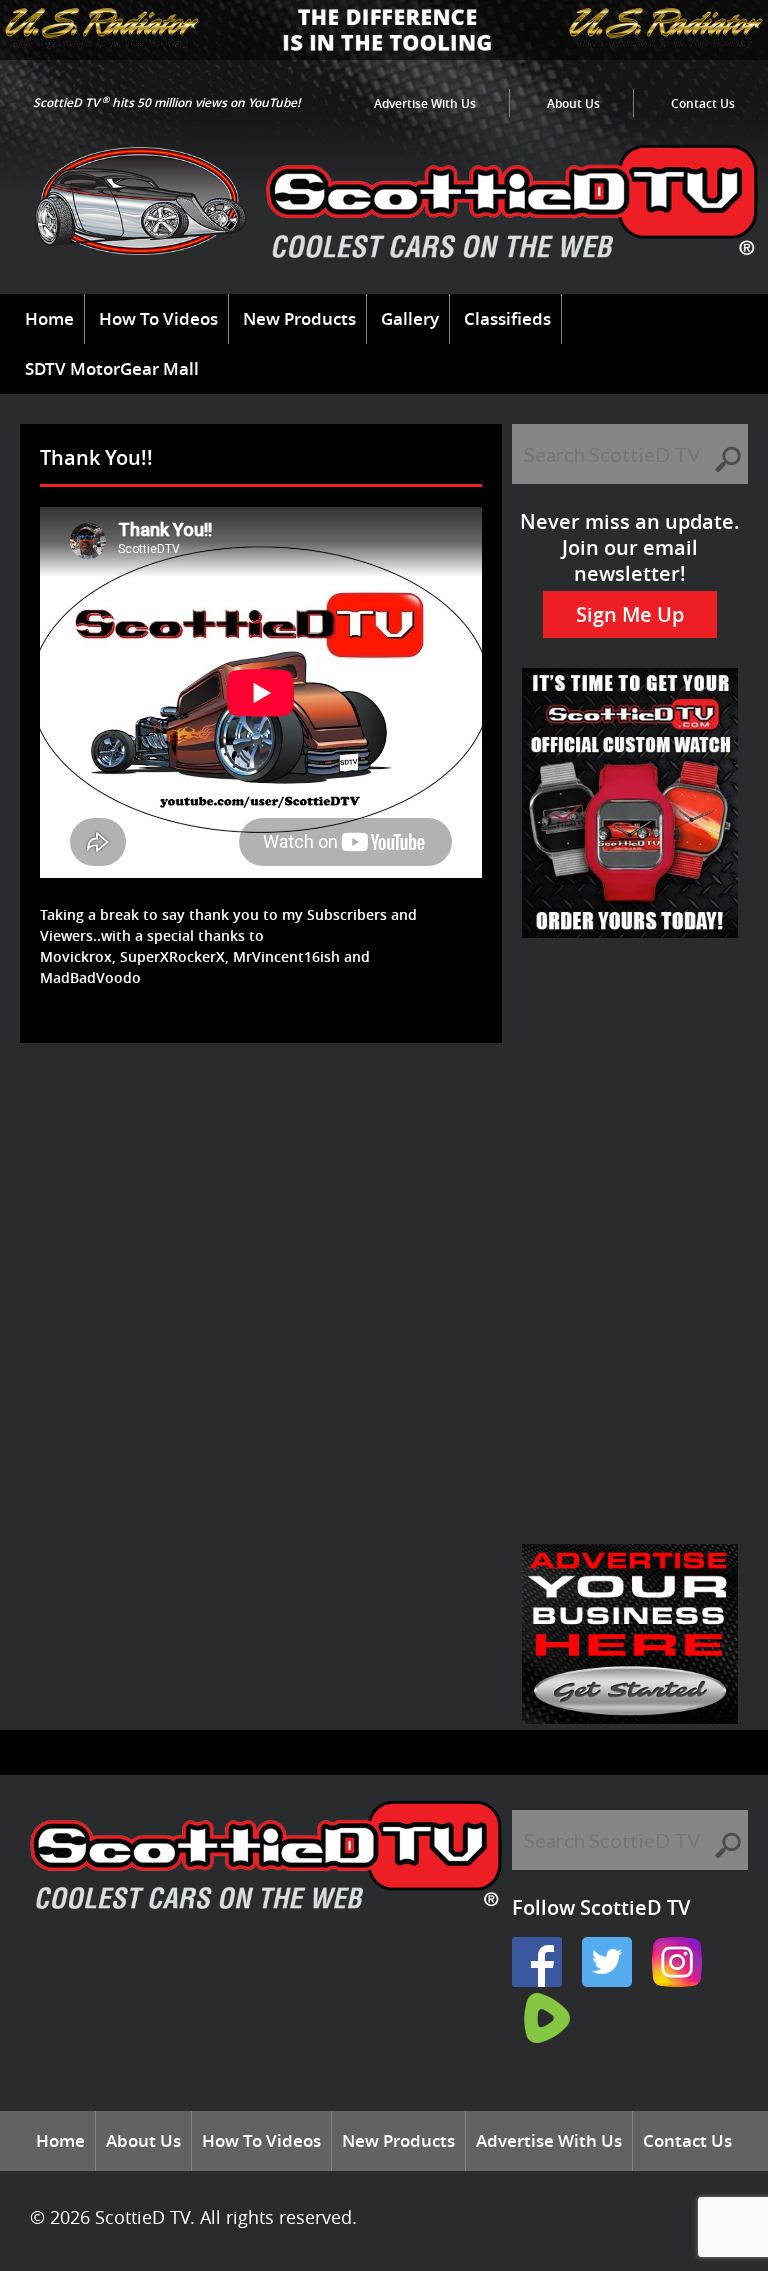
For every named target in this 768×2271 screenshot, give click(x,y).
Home (49, 318)
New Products (299, 318)
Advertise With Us (425, 103)
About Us (573, 103)
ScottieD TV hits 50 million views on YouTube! (166, 102)
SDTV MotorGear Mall (112, 368)
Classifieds (507, 318)
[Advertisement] (394, 1108)
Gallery (410, 318)
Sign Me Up (630, 614)
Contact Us (703, 103)
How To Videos (158, 318)
